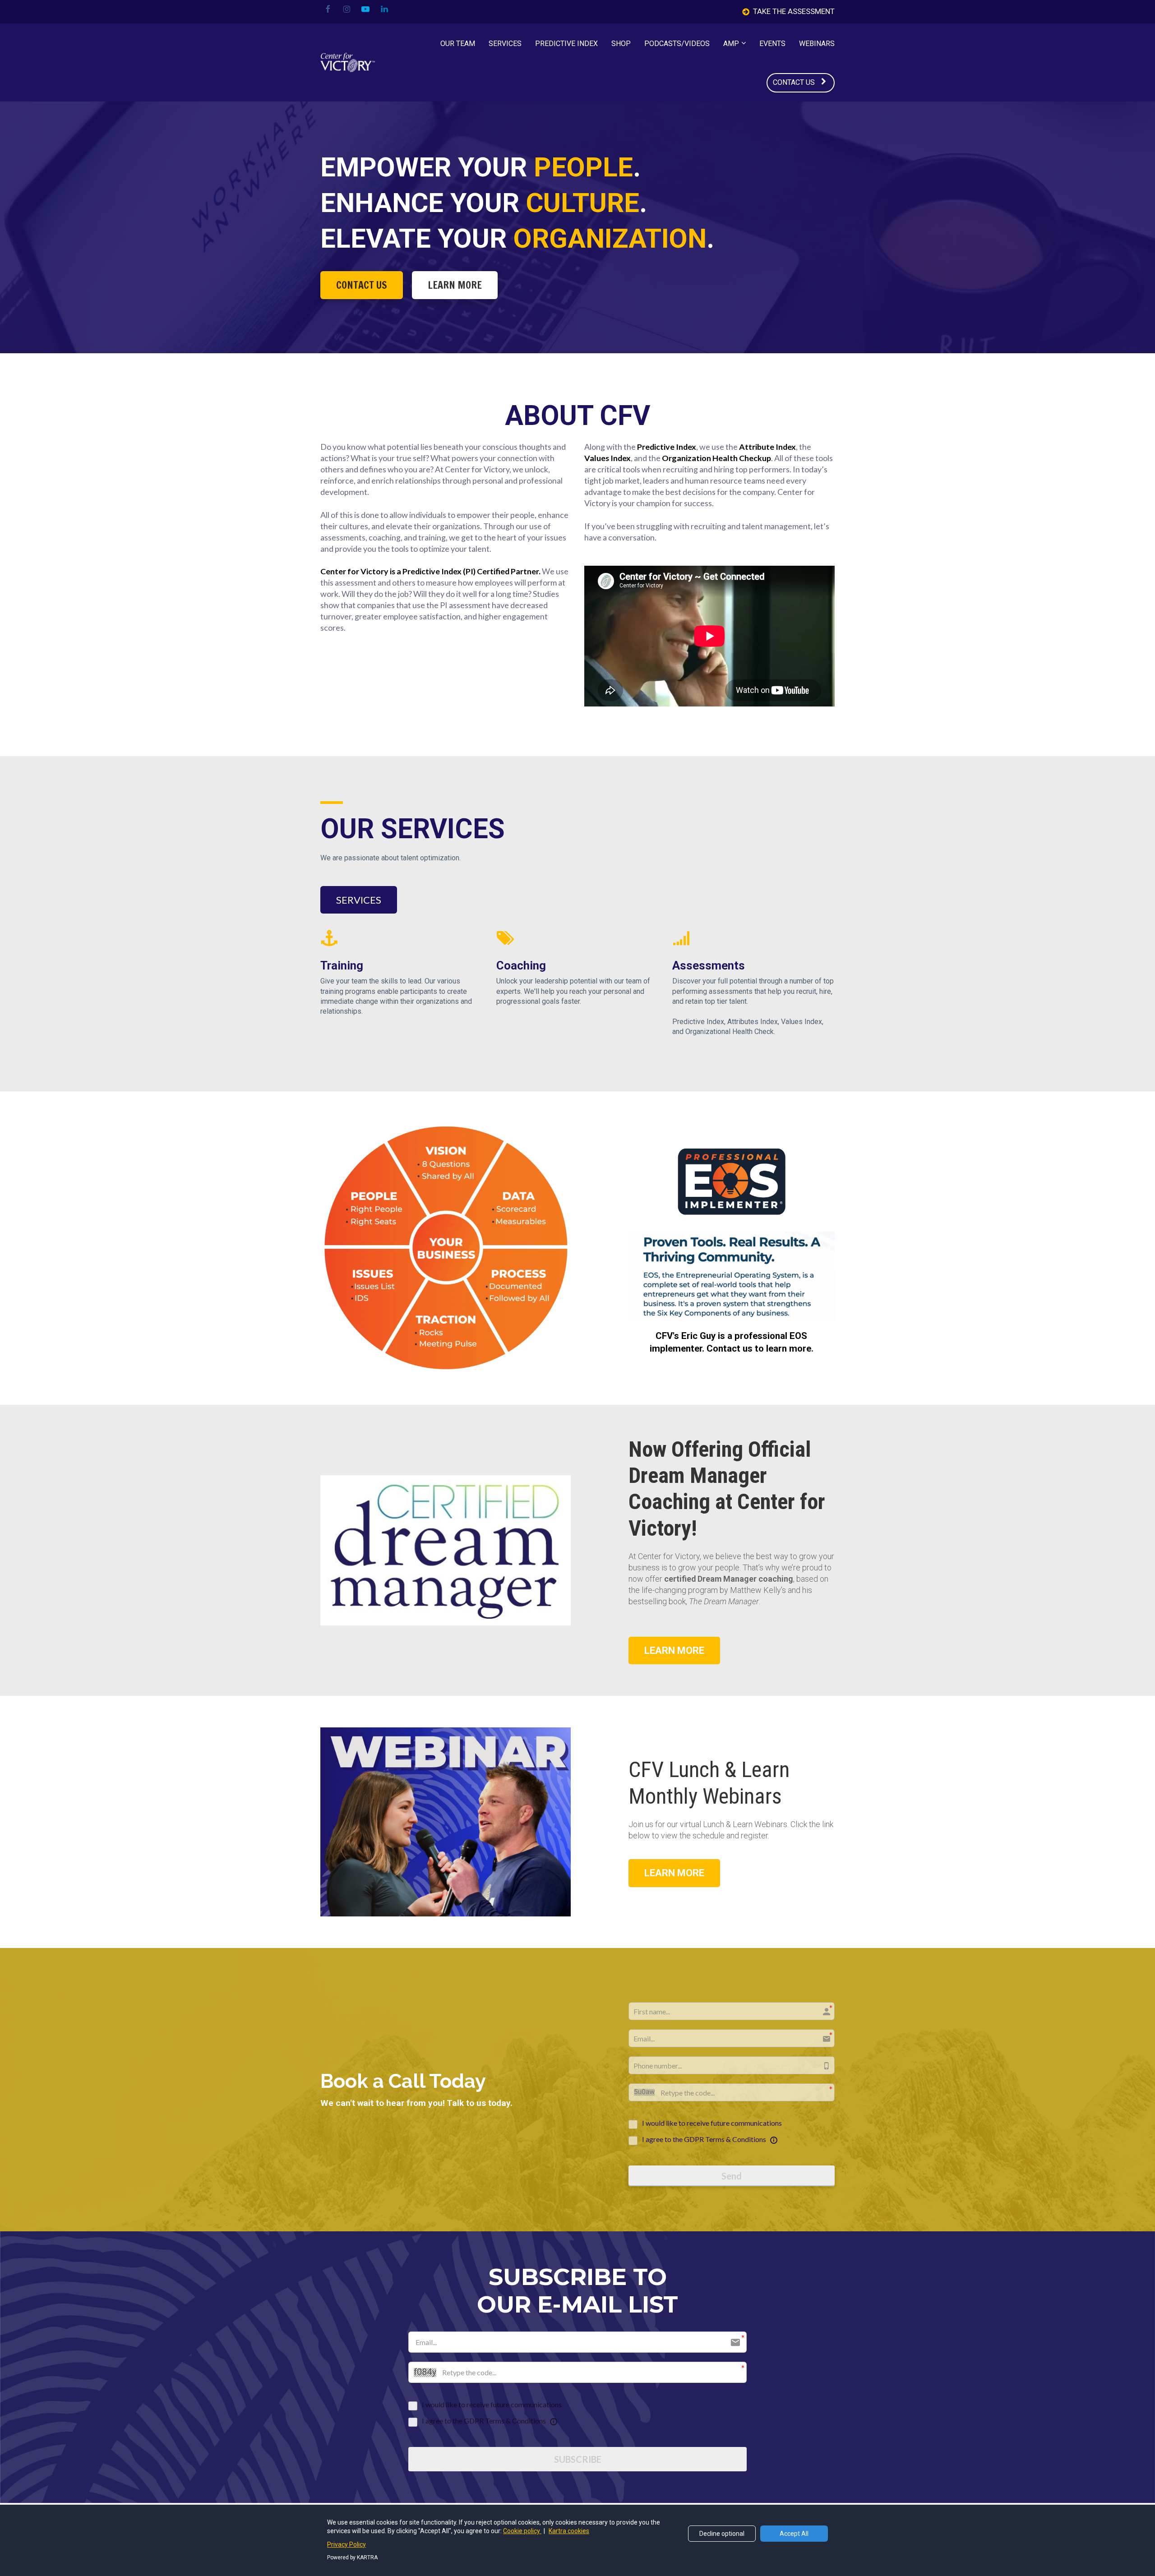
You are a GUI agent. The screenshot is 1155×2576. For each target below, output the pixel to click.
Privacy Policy (346, 2544)
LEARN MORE (455, 285)
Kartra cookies (569, 2531)
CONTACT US (794, 82)
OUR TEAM (458, 44)
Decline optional (722, 2534)
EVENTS (772, 44)
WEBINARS (817, 44)
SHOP (621, 44)
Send (732, 2176)
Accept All (794, 2534)
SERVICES (505, 44)
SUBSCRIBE (578, 2459)
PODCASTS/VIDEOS (677, 44)
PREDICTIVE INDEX (566, 44)
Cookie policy (522, 2531)
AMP (731, 44)
